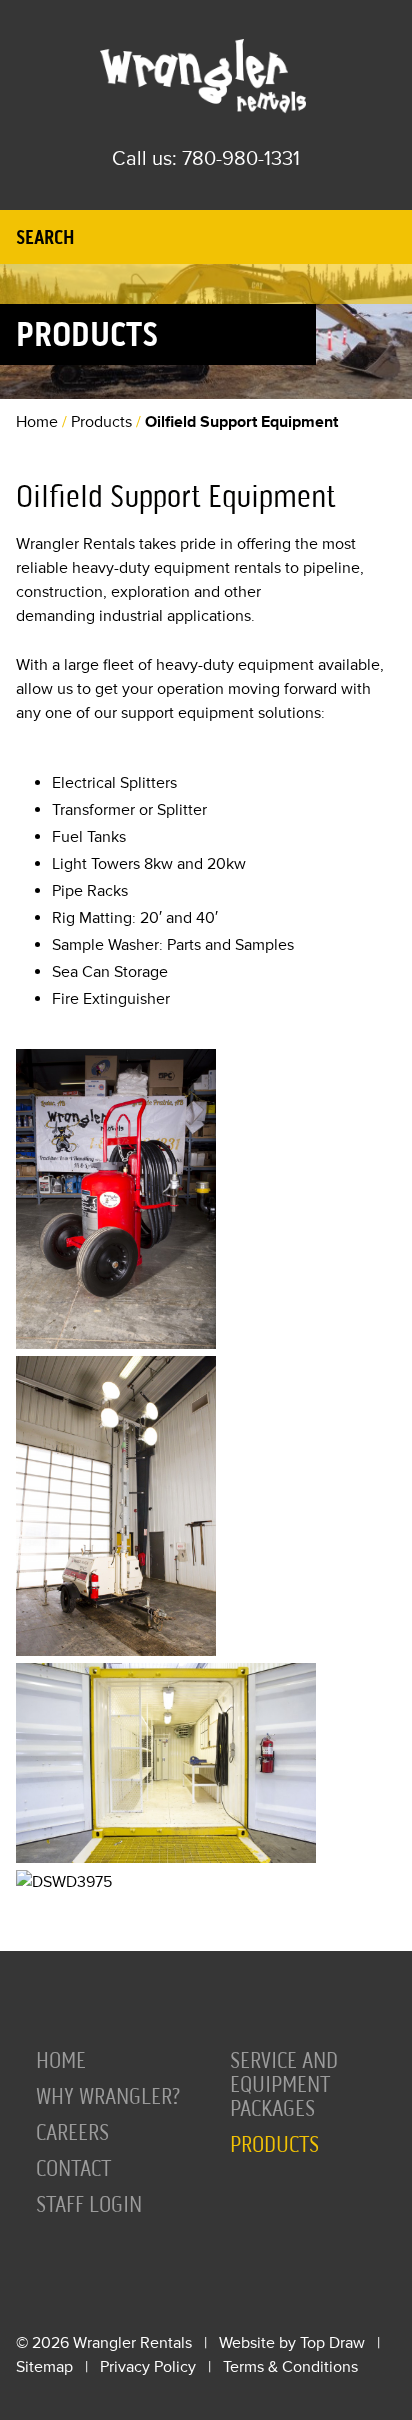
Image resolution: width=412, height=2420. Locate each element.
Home (37, 422)
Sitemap (44, 2367)
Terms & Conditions (290, 2367)
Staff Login (89, 2204)
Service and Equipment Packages (284, 2084)
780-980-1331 (241, 159)
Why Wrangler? (108, 2096)
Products (101, 422)
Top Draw (332, 2343)
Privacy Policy (148, 2367)
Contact (73, 2168)
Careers (72, 2132)
